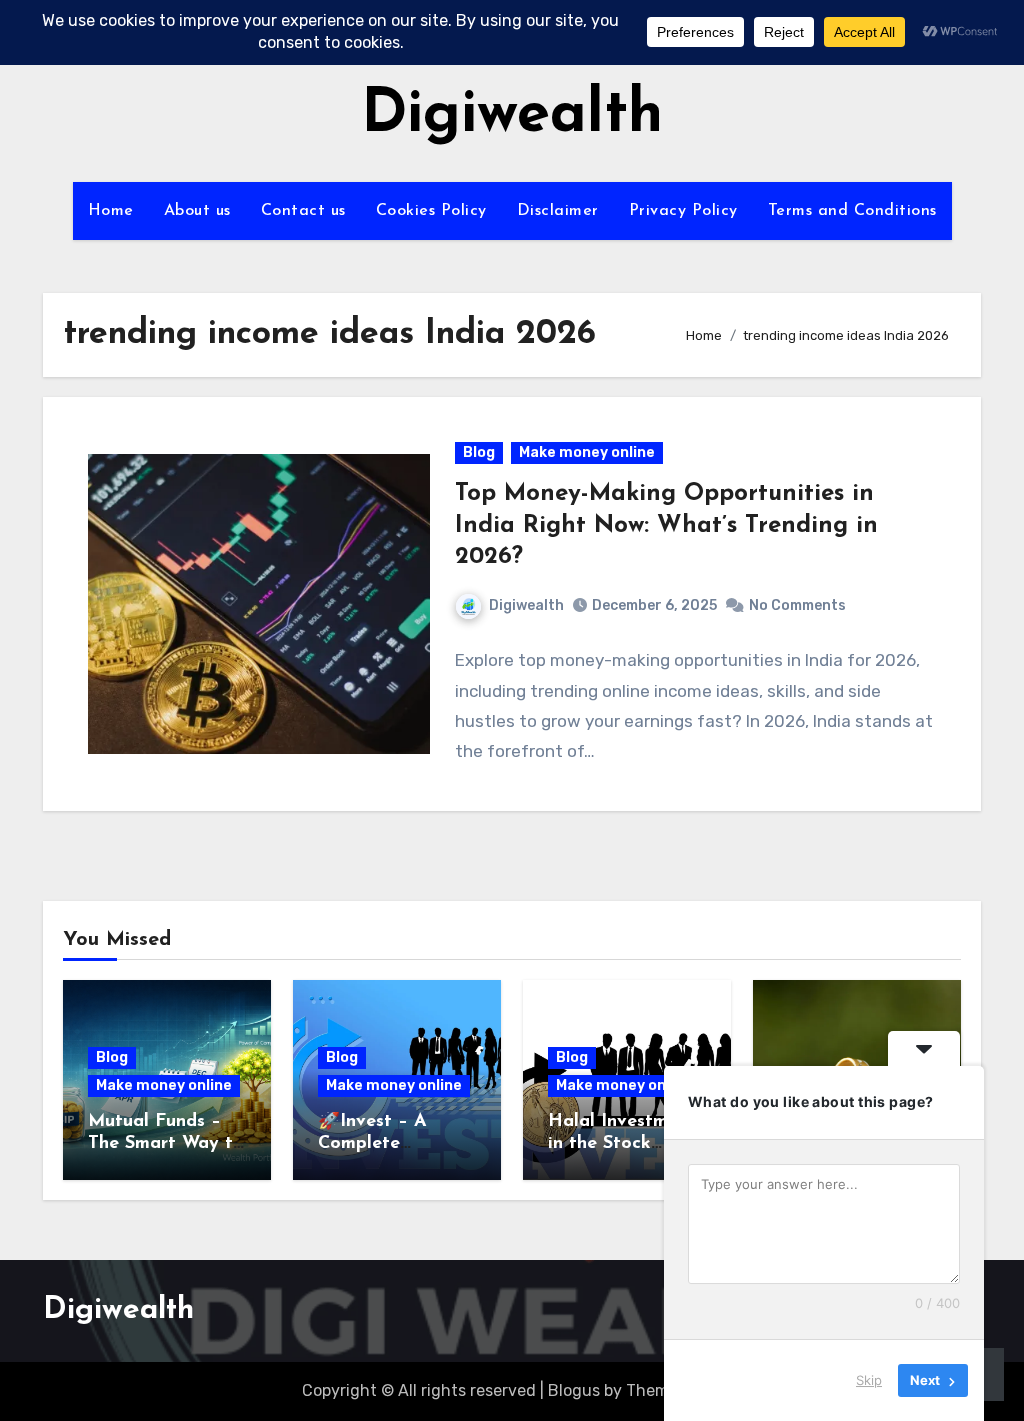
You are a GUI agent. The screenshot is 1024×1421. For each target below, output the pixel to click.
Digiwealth (512, 116)
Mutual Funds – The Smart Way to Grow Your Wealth (166, 1143)
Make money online (587, 452)
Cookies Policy (431, 211)
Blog (479, 452)
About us (197, 211)
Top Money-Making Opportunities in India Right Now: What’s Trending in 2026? (666, 525)
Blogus (574, 1390)
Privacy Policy (683, 211)
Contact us (303, 211)
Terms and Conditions (852, 211)
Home (111, 211)
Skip (869, 1380)
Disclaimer (558, 211)
